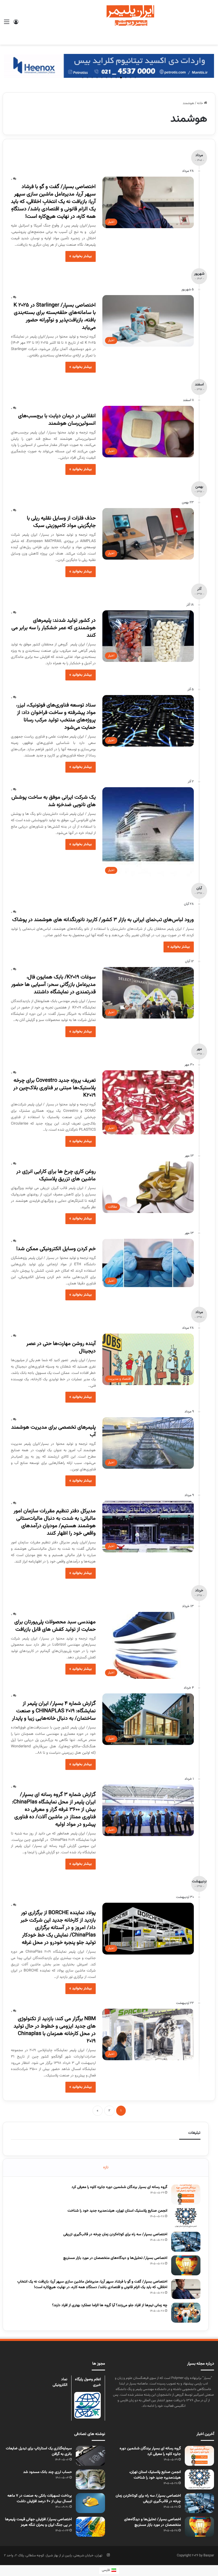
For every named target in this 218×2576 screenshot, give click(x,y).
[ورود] (16, 24)
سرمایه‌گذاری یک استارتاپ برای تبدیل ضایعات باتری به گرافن (39, 2451)
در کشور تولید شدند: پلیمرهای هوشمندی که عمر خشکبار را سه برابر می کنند (54, 628)
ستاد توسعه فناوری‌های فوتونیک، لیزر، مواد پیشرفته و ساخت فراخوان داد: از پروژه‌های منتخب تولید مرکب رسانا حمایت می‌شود (56, 716)
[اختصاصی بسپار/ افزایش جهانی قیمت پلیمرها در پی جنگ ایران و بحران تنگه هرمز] (90, 2527)
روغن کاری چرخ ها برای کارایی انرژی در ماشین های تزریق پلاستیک (56, 1175)
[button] (135, 78)
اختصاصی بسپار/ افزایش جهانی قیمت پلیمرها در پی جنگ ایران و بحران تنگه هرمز (38, 2522)
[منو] (7, 24)
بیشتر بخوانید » (81, 256)
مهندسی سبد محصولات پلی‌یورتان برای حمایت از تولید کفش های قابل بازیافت (55, 1626)
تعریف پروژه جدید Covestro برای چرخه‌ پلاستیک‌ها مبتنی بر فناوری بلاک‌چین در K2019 (54, 1088)
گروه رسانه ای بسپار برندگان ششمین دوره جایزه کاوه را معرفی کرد (119, 2187)
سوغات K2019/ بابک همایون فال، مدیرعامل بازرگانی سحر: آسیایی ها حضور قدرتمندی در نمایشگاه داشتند (53, 985)
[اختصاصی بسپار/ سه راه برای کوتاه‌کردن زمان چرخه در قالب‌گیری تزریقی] (186, 2242)
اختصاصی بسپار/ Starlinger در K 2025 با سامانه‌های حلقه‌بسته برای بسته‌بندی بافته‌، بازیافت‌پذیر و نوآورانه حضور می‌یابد (55, 316)
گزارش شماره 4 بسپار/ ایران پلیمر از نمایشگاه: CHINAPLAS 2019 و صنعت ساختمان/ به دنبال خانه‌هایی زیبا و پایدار (54, 1711)
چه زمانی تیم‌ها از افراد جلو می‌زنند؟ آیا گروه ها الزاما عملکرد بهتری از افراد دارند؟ (110, 2305)
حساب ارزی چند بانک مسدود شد (47, 2472)
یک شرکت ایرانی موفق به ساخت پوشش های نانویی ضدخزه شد (54, 801)
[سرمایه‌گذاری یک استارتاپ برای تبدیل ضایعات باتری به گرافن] (90, 2456)
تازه (106, 2167)
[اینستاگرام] (108, 2555)
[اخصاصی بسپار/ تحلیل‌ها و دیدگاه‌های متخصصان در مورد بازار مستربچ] (186, 2265)
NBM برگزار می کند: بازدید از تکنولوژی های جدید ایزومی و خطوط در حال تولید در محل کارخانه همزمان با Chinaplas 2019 (55, 2030)
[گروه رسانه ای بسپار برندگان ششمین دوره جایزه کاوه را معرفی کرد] (186, 2194)
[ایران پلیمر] (109, 22)
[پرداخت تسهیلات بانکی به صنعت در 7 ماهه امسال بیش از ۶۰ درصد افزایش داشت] (90, 2503)
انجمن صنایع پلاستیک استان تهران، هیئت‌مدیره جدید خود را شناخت (117, 2211)
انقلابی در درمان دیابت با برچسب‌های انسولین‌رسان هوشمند (57, 420)
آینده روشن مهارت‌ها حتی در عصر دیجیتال (61, 1347)
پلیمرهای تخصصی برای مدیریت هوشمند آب (53, 1431)
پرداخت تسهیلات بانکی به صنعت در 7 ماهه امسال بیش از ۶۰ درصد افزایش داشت (40, 2499)
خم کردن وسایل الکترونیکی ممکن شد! (56, 1249)
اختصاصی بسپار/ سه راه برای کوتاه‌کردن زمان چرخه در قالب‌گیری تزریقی (115, 2234)
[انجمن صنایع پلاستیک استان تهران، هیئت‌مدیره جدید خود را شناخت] (186, 2218)
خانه (200, 103)
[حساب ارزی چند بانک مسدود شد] (90, 2479)
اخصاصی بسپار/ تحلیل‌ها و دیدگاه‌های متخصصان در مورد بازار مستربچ (115, 2258)
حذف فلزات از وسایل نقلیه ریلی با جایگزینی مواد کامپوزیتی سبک (61, 522)
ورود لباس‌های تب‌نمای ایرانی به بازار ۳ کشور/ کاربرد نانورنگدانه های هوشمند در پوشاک (103, 920)
